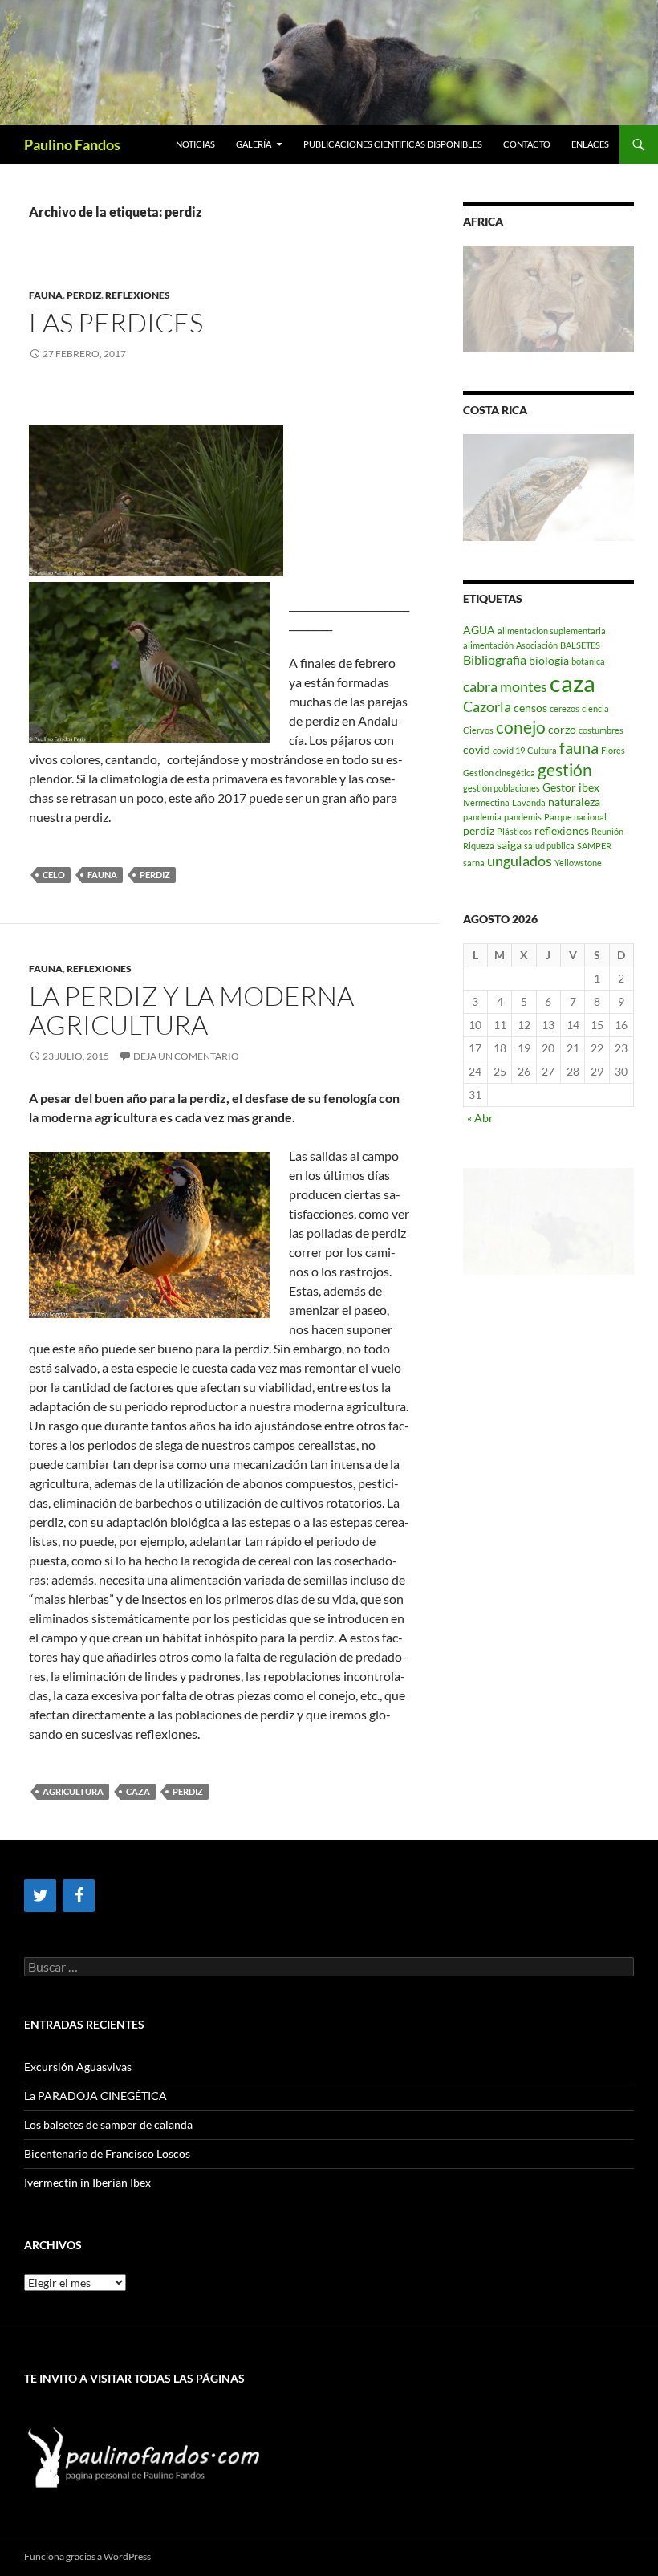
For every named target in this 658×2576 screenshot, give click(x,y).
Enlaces (590, 144)
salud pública (549, 846)
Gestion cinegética (499, 773)
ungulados (520, 861)
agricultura (73, 1791)
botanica (588, 661)
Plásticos (514, 831)
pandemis (523, 817)
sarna (474, 863)
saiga (509, 845)
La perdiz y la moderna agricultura (191, 1010)
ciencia (595, 708)
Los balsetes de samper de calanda (108, 2124)
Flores (613, 750)
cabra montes (505, 687)
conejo (521, 727)
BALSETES (580, 645)
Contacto (527, 144)
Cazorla (487, 707)
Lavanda (529, 802)
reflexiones (562, 830)
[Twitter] (40, 1896)
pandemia (482, 817)
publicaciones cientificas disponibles (393, 144)
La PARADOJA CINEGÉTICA (95, 2096)
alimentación (488, 645)
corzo (562, 729)
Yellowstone (578, 863)
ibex (589, 787)
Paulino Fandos (72, 144)
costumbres (601, 730)
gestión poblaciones (502, 788)
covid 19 (509, 750)
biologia (549, 660)
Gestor (559, 787)
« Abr (480, 1118)
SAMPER (594, 846)
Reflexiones (138, 295)
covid (477, 749)
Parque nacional (575, 817)
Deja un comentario (186, 1056)
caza (138, 1791)
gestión (565, 769)
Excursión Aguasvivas (78, 2067)
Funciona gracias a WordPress (87, 2556)
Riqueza (479, 846)
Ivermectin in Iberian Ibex (87, 2182)
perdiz (84, 295)
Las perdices (116, 322)
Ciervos (478, 730)
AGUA (479, 630)
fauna (102, 875)
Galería (254, 144)
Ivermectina (486, 802)
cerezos (565, 708)
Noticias (195, 144)
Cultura (542, 750)
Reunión (607, 831)
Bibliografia (495, 659)
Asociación (537, 645)
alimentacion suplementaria (552, 631)
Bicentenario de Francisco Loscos (107, 2153)
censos (530, 708)
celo (54, 875)
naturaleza (574, 802)
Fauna (46, 295)
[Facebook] (79, 1896)
